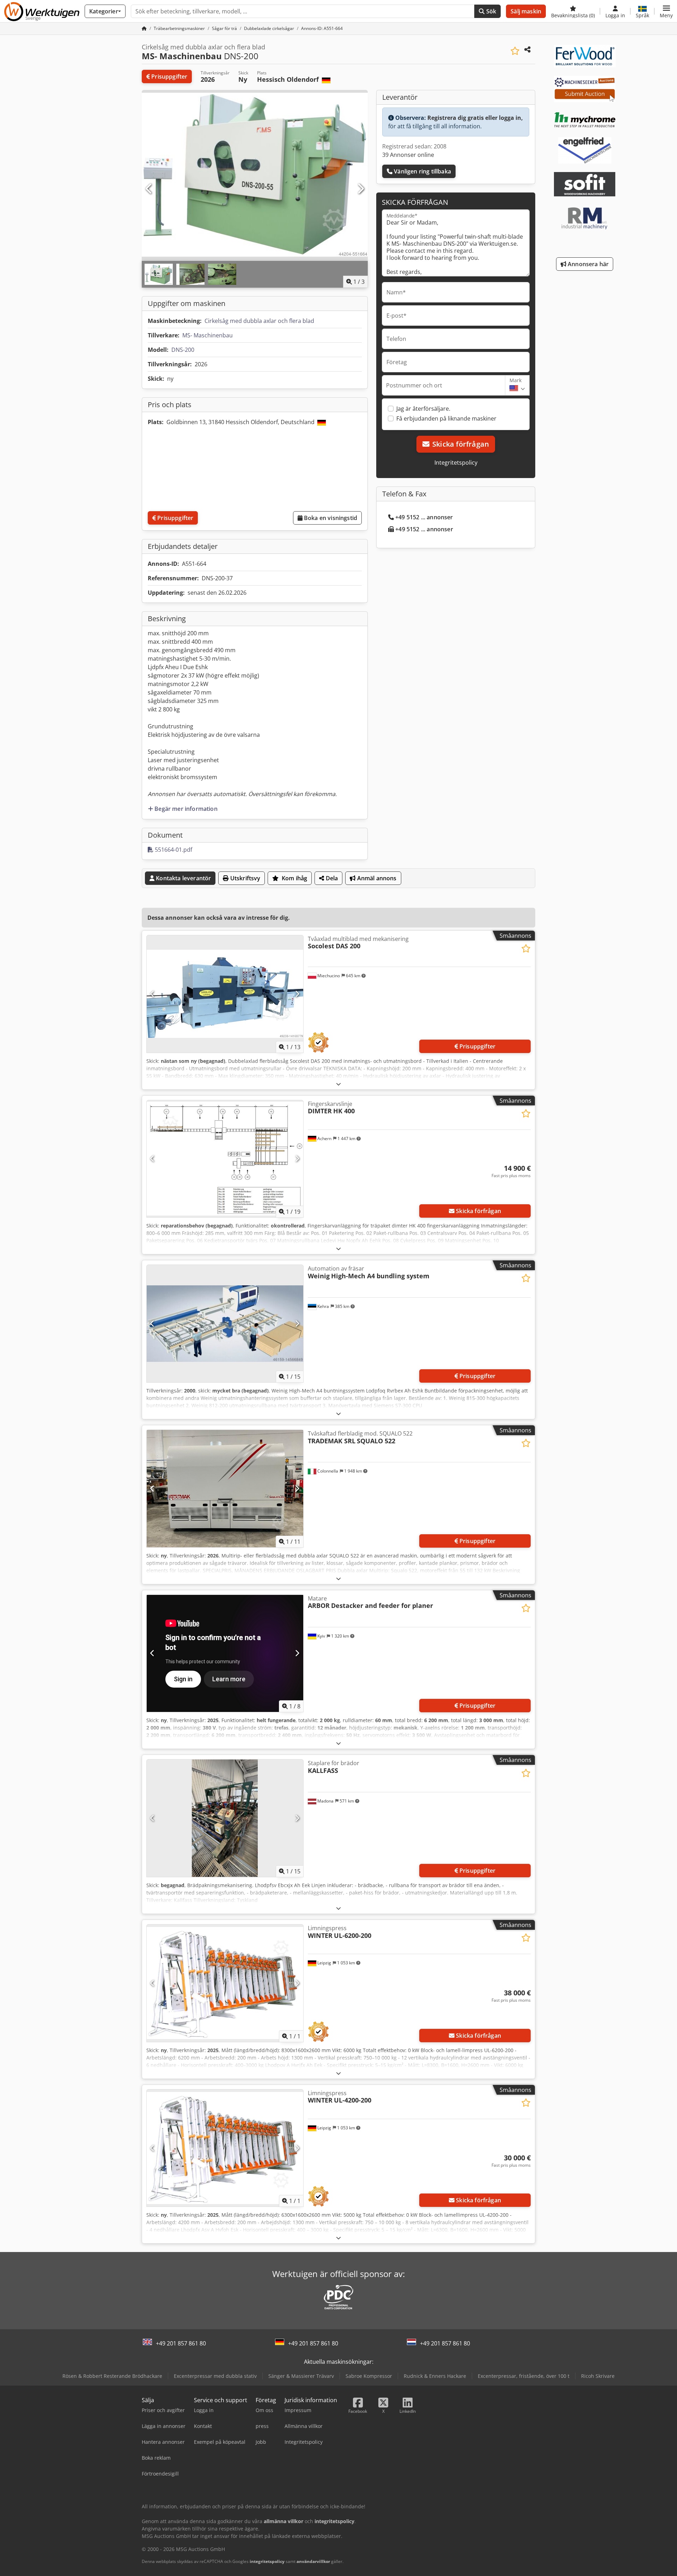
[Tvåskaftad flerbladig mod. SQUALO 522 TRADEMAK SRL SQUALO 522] (225, 1489)
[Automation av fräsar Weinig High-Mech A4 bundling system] (225, 1324)
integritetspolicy (267, 2561)
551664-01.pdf (173, 850)
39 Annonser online (408, 155)
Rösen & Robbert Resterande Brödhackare (112, 2376)
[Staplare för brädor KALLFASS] (225, 1818)
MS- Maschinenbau (208, 335)
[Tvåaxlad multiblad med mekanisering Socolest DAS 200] (225, 994)
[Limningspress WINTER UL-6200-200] (225, 1983)
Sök (491, 11)
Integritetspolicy (456, 463)
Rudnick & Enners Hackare (435, 2376)
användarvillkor (313, 2561)
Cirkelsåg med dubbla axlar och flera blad (259, 321)
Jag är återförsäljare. (423, 409)
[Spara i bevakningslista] (515, 51)
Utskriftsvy (245, 878)
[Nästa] (360, 189)
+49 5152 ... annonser (424, 517)
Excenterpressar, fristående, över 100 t (524, 2376)
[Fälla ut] (338, 1084)
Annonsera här (587, 264)
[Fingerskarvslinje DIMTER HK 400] (225, 1159)
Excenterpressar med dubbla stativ (215, 2376)
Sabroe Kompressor (369, 2376)
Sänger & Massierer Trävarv (301, 2376)
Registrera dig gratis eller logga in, (475, 118)
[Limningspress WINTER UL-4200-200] (225, 2148)
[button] (666, 11)
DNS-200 (183, 350)
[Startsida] (144, 28)
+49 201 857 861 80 (181, 2343)
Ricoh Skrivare (598, 2376)
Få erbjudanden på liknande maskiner (446, 418)
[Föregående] (149, 189)
